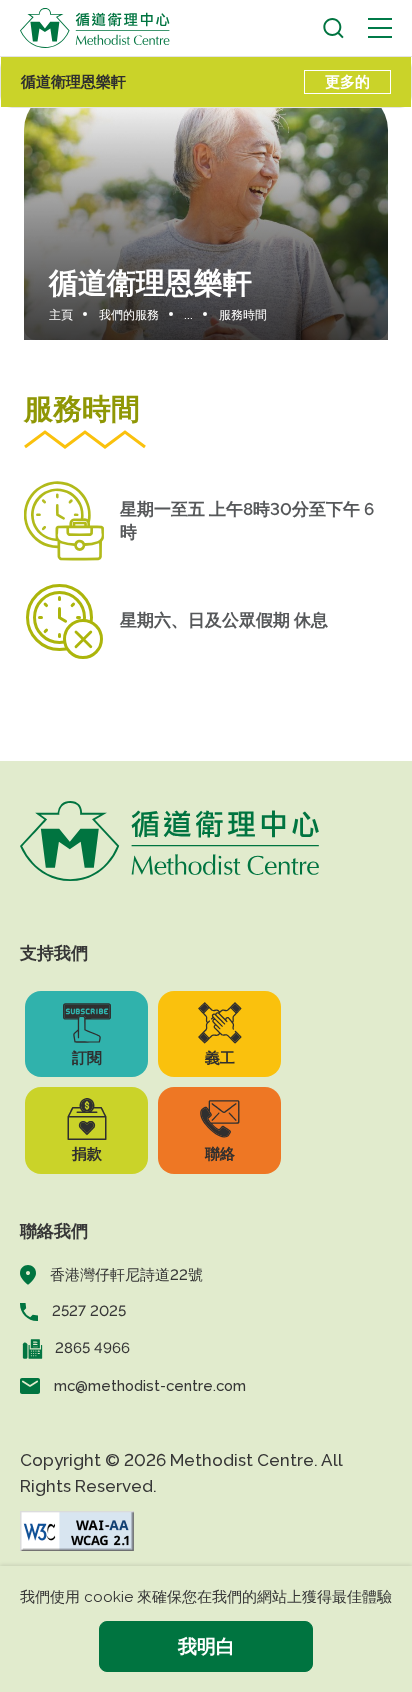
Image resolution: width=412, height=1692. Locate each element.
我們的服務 (129, 315)
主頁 (61, 315)
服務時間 (243, 315)
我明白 (206, 1646)
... (188, 315)
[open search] (333, 28)
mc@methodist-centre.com (150, 1385)
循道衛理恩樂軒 (73, 81)
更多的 (347, 81)
